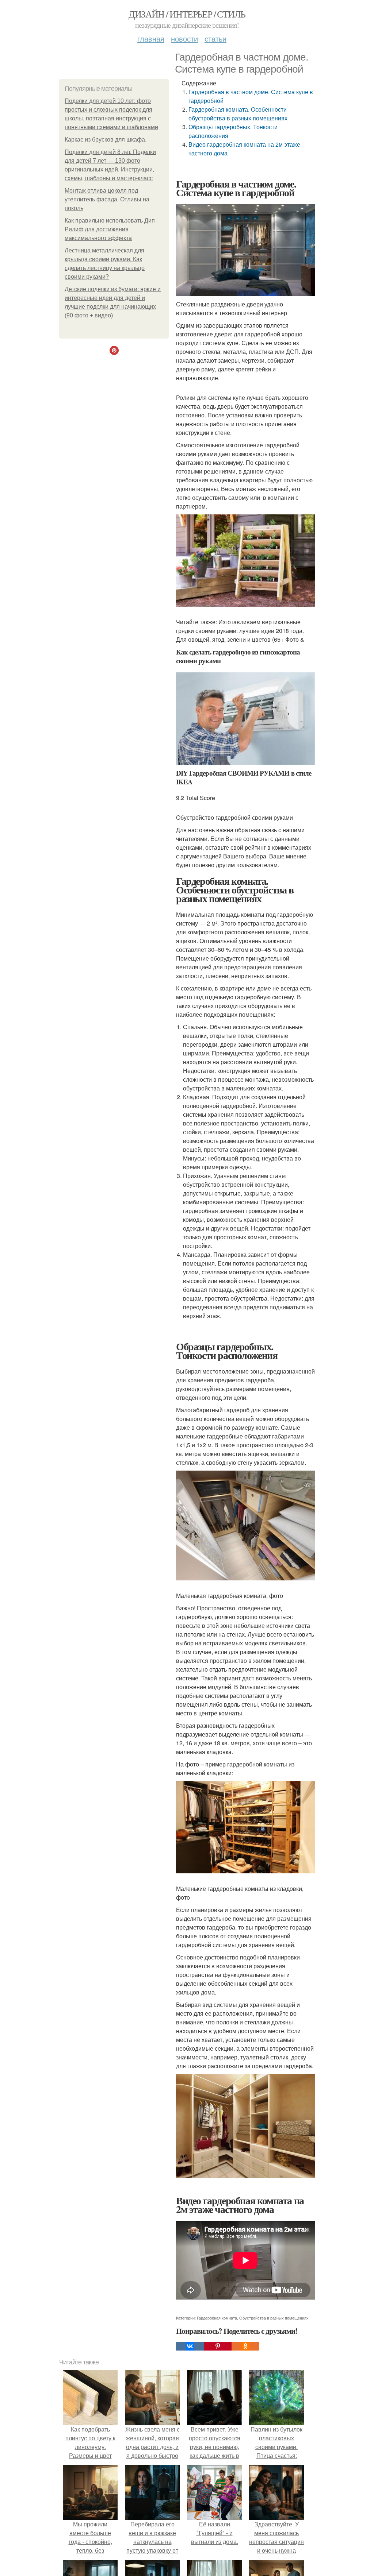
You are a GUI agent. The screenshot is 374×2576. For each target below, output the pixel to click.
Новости (184, 38)
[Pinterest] (218, 2346)
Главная (151, 38)
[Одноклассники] (245, 2346)
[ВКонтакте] (190, 2346)
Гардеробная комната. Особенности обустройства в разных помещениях (238, 114)
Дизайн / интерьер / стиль (187, 14)
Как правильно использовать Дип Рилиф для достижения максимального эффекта (110, 229)
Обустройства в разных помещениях (274, 2318)
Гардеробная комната (217, 2318)
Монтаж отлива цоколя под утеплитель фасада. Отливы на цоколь (107, 199)
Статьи (215, 38)
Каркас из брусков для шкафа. (106, 140)
